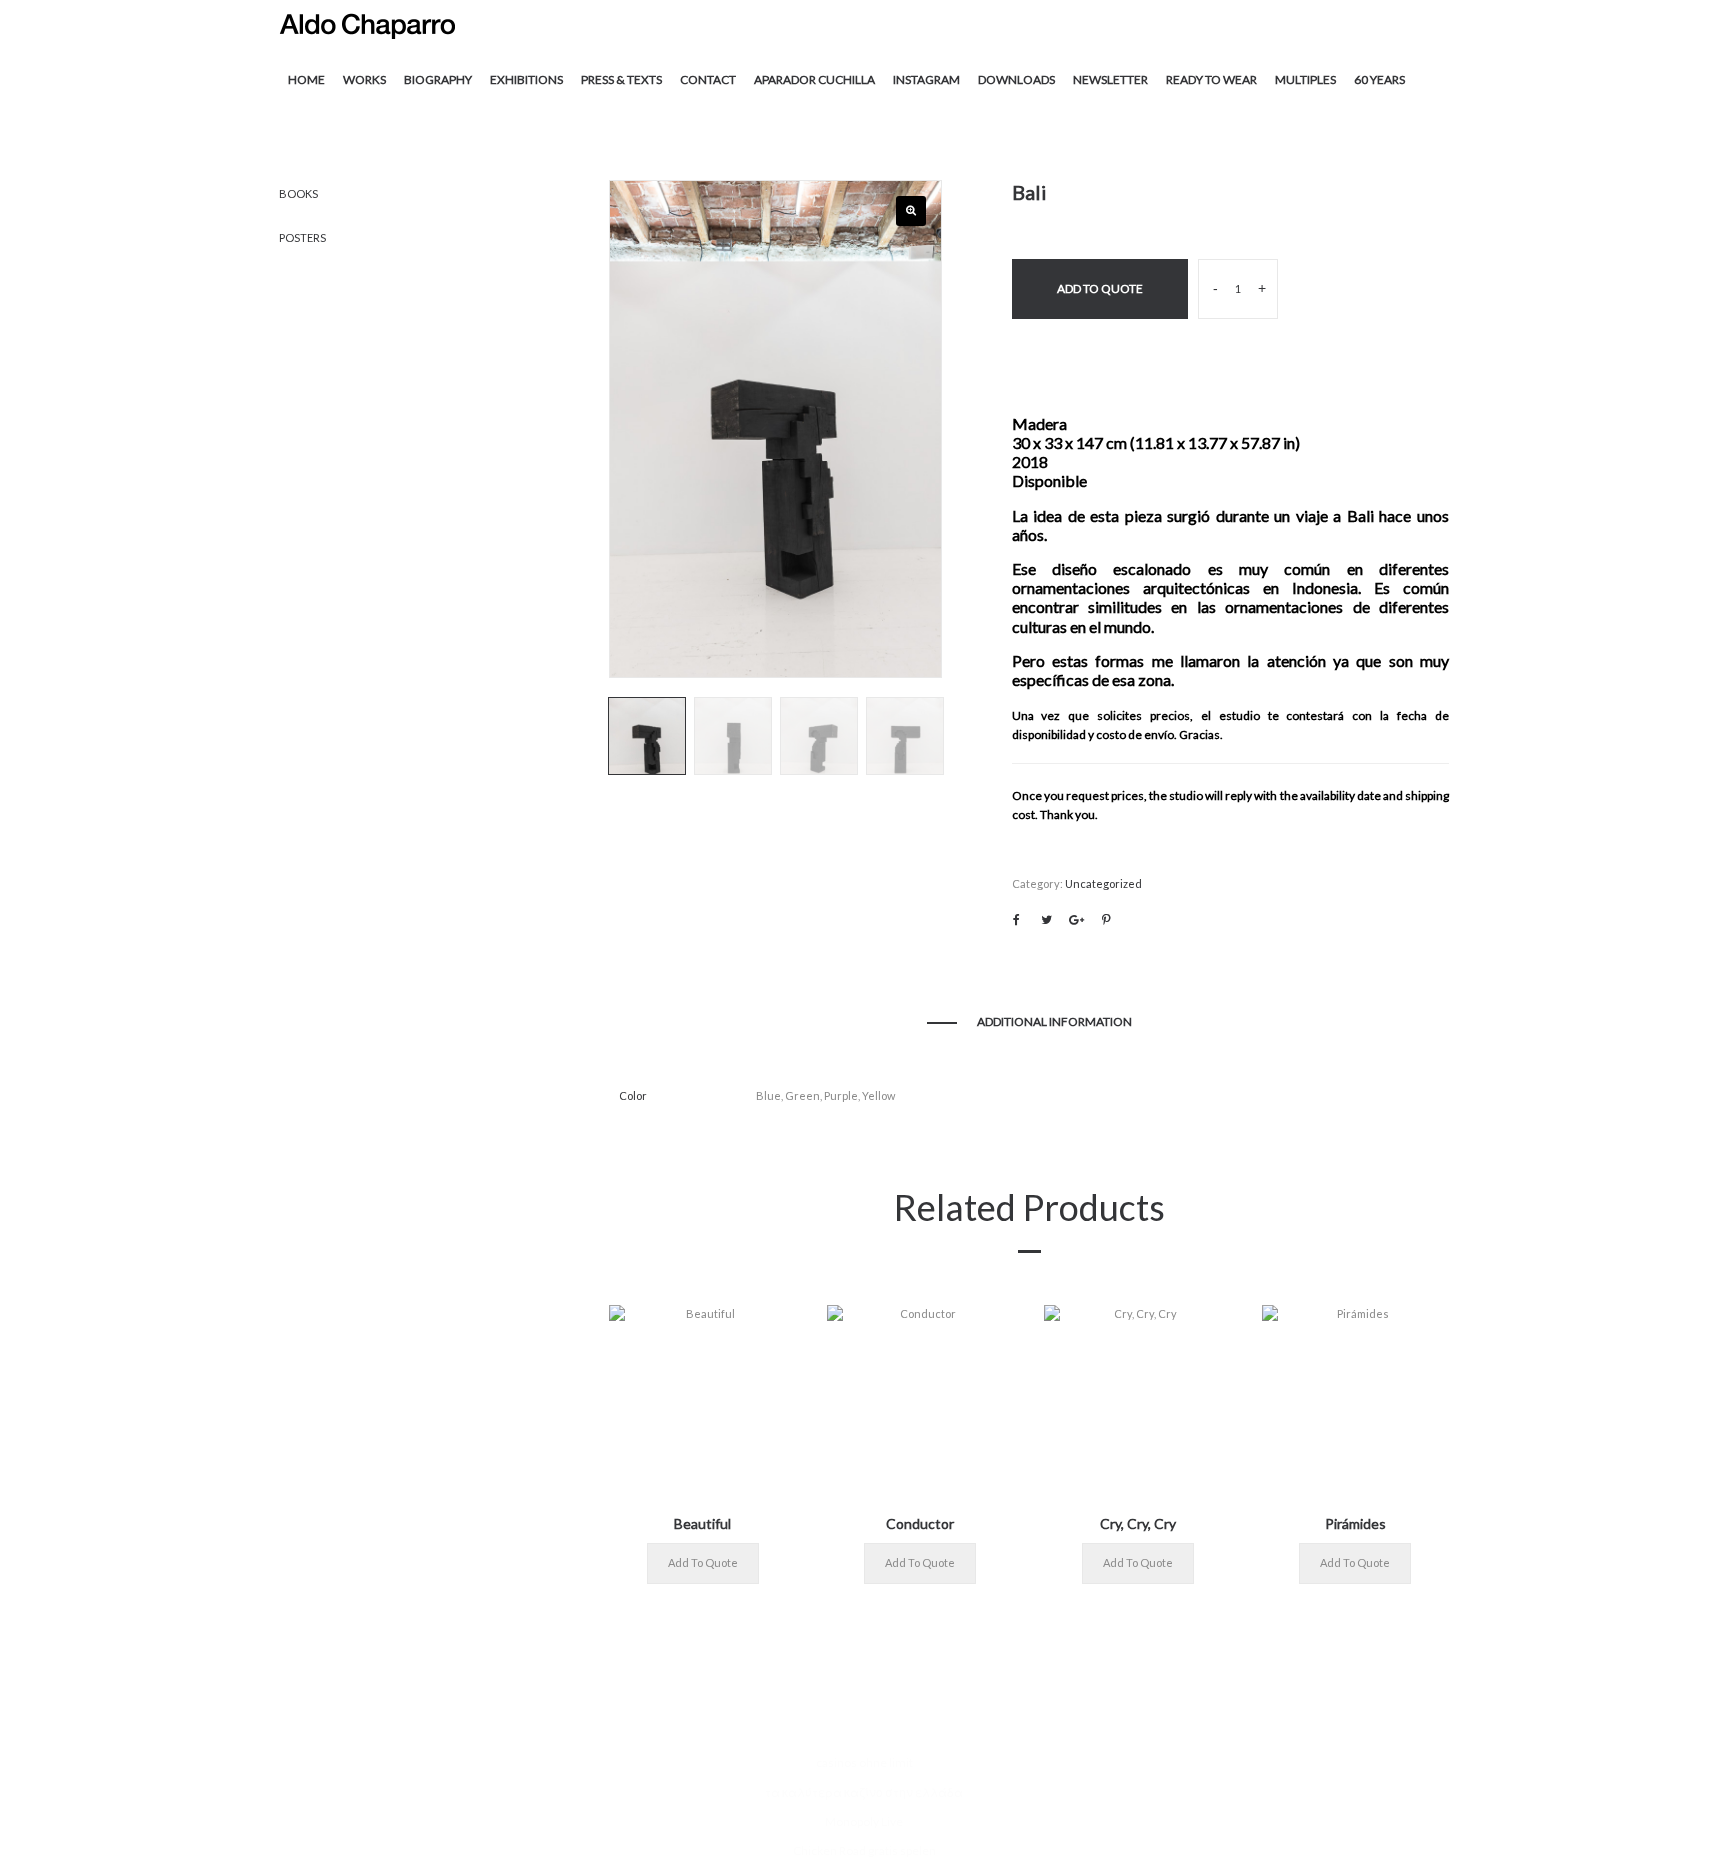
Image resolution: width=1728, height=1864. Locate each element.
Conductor (920, 1523)
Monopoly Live (864, 1821)
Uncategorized (1103, 883)
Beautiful (702, 1523)
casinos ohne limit (864, 1762)
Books (298, 193)
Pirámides (1355, 1523)
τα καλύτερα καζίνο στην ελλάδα (864, 1792)
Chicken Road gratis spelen (864, 1850)
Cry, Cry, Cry (1138, 1523)
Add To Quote (1100, 288)
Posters (302, 237)
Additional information (1054, 1021)
